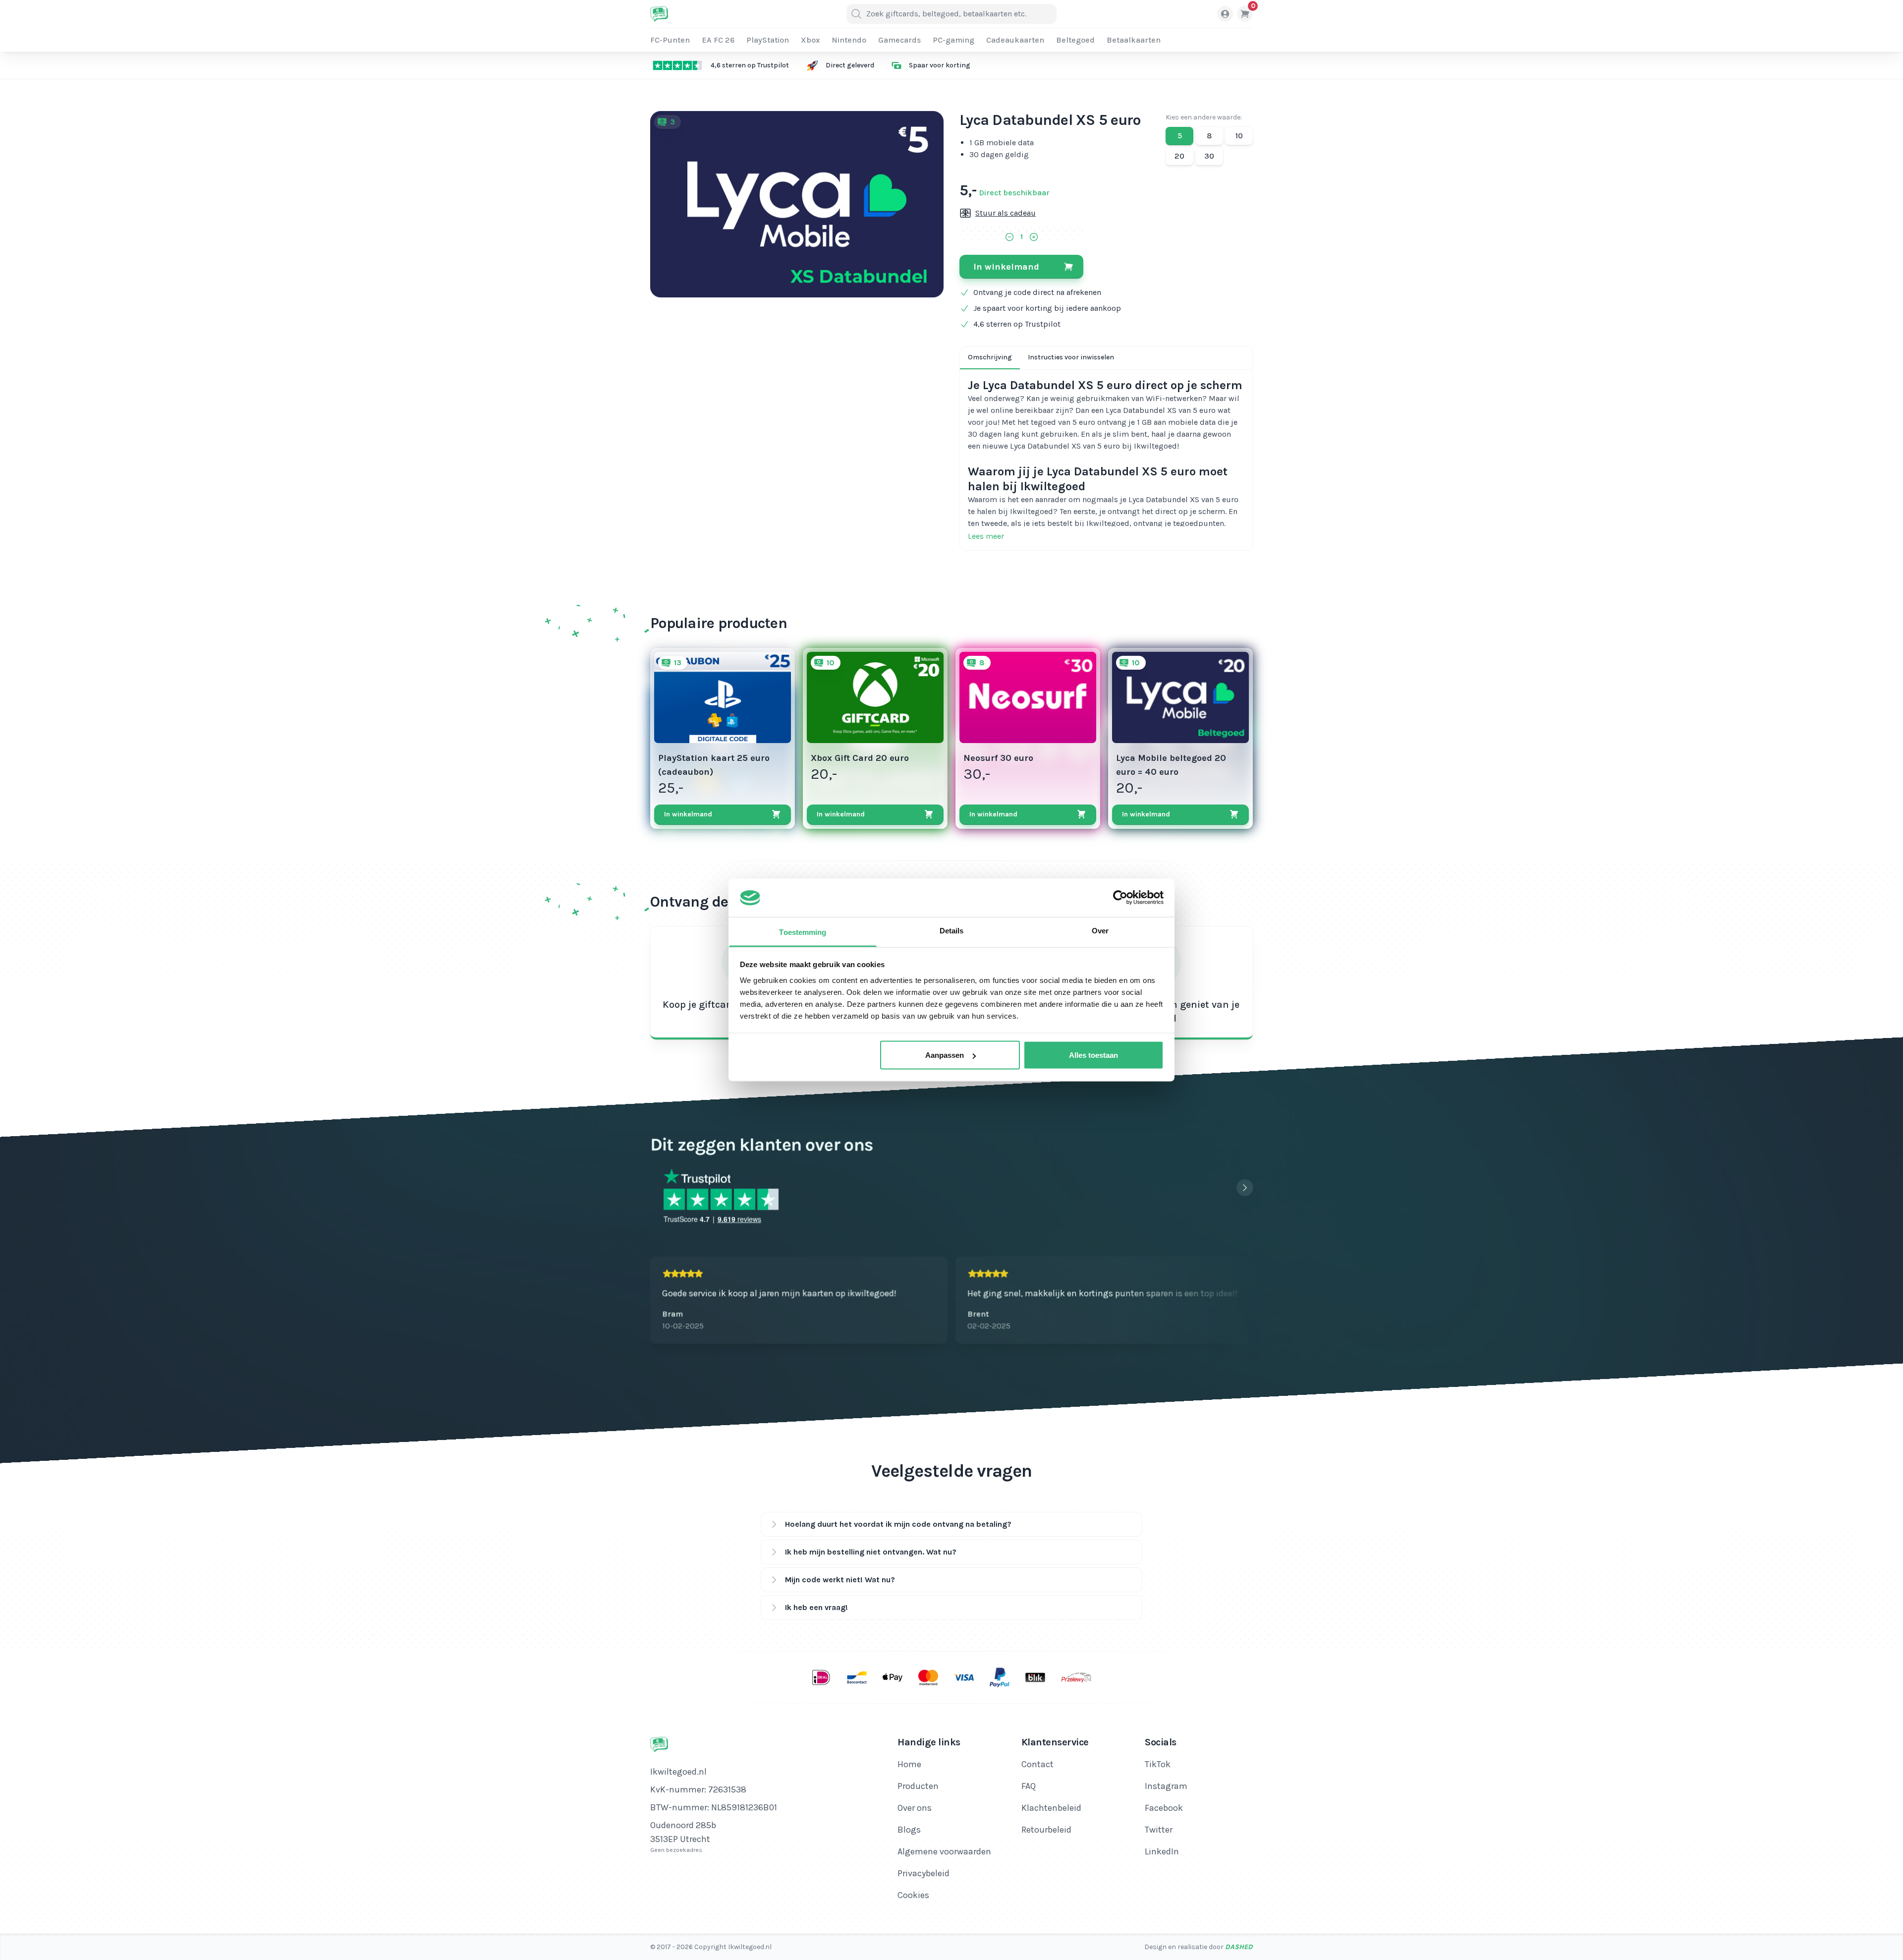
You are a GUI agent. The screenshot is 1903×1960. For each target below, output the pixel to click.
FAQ (1029, 1786)
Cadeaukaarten (1015, 40)
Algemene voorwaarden (944, 1851)
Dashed (1239, 1947)
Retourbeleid (1046, 1830)
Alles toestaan (1093, 1055)
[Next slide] (1245, 1188)
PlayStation (768, 40)
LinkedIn (1162, 1851)
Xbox (810, 40)
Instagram (1166, 1786)
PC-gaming (953, 40)
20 (1179, 156)
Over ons (915, 1808)
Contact (1037, 1764)
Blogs (909, 1830)
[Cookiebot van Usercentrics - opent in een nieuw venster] (1120, 898)
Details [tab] (952, 930)
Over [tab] (1100, 930)
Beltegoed (1075, 40)
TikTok (1158, 1764)
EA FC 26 (718, 40)
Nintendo (849, 40)
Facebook (1164, 1808)
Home (909, 1764)
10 (1239, 136)
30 (1209, 156)
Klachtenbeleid (1051, 1808)
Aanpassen (945, 1055)
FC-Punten (670, 40)
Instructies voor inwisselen (1071, 357)
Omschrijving (990, 357)
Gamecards (899, 40)
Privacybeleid (924, 1873)
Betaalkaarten (1134, 40)
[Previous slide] (1225, 1188)
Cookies (913, 1895)
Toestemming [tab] (803, 932)
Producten (918, 1786)
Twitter (1159, 1830)
